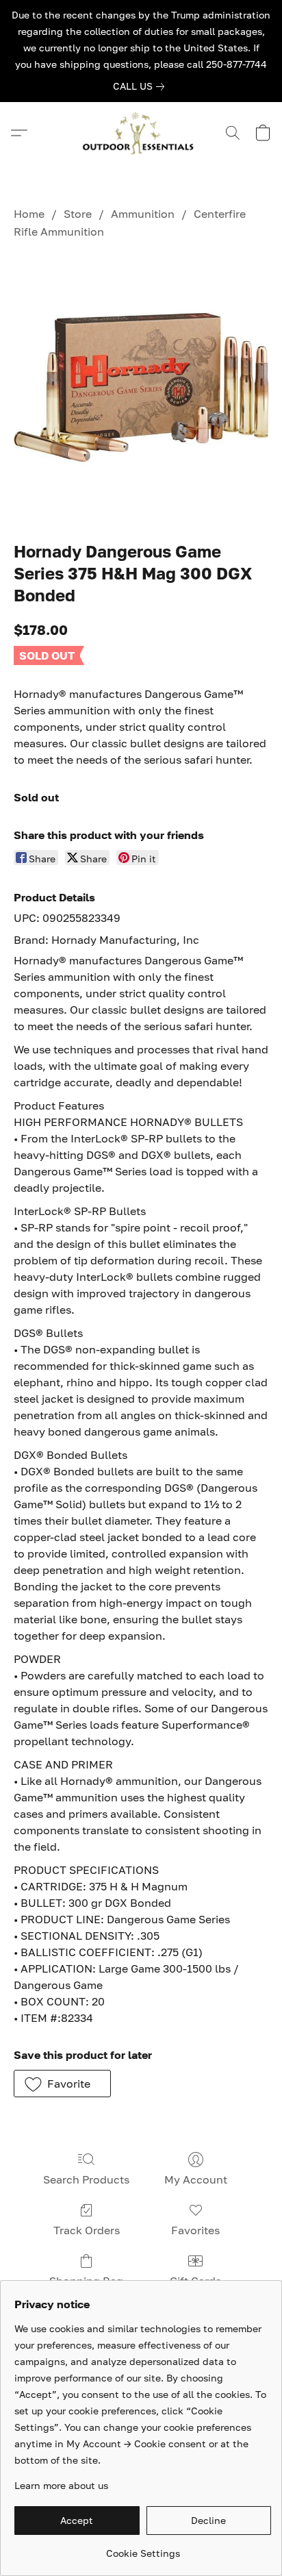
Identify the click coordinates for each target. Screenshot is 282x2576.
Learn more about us (61, 2485)
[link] (141, 86)
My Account (196, 2179)
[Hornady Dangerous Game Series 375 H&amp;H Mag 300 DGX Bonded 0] (141, 387)
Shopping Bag (86, 2281)
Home (29, 214)
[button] (141, 133)
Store (78, 214)
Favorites (195, 2230)
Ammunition (143, 214)
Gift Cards (195, 2281)
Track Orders (87, 2230)
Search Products (86, 2179)
